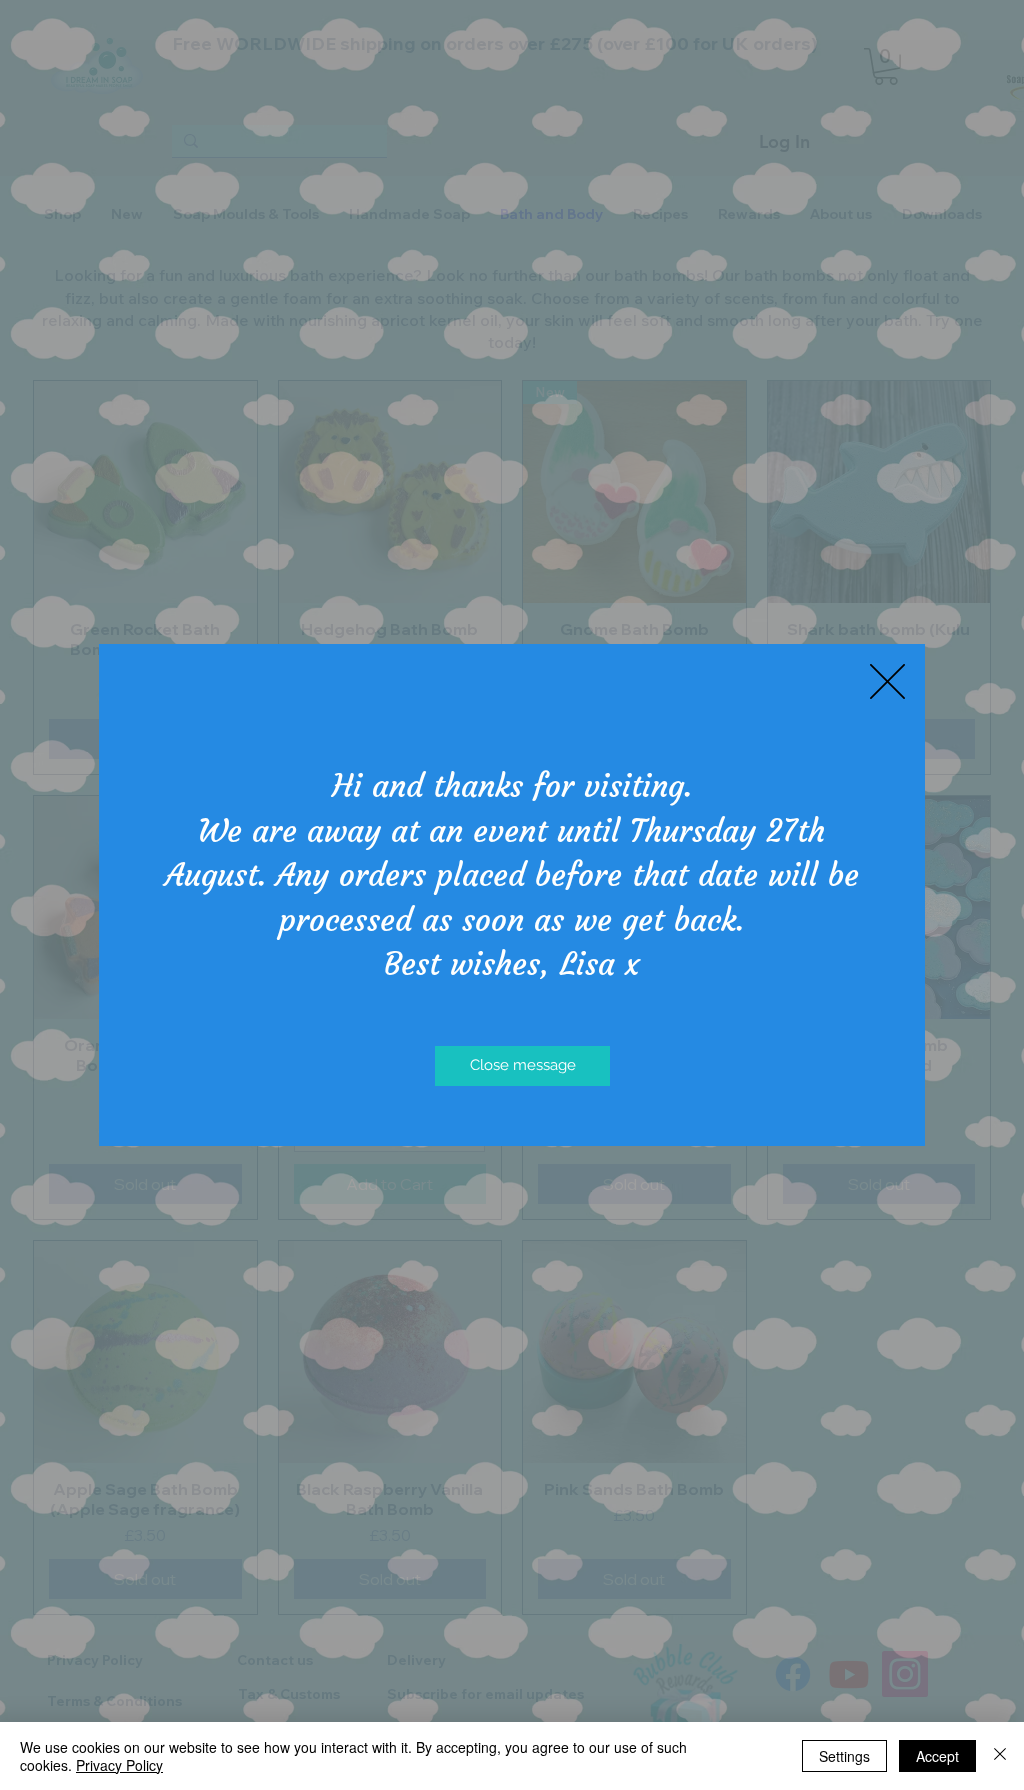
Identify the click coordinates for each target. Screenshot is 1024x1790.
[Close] (1000, 1756)
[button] (887, 681)
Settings (844, 1756)
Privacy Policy (119, 1765)
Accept (937, 1756)
